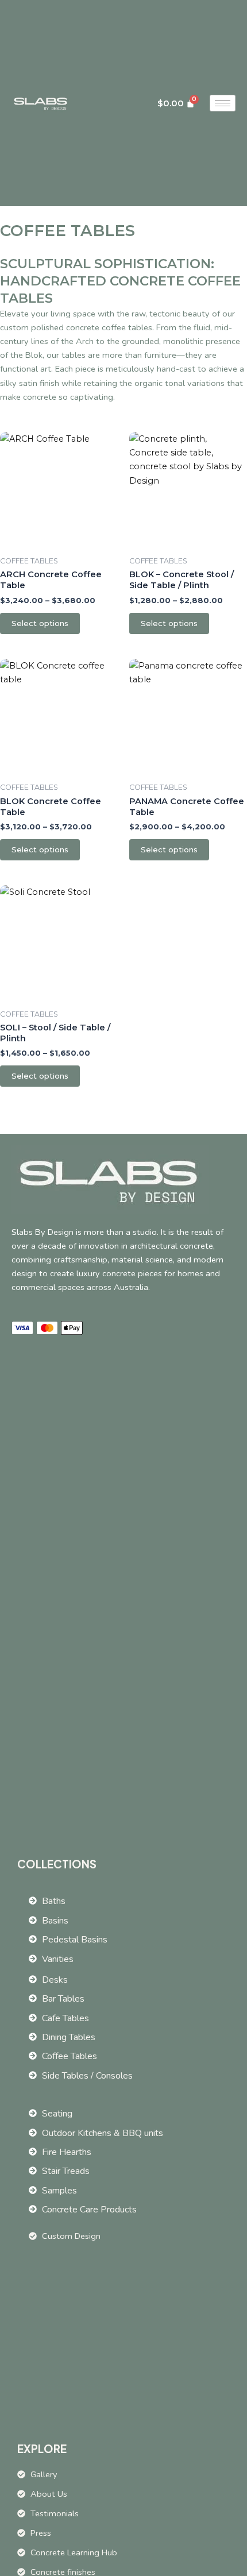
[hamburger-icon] (223, 103)
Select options (40, 623)
